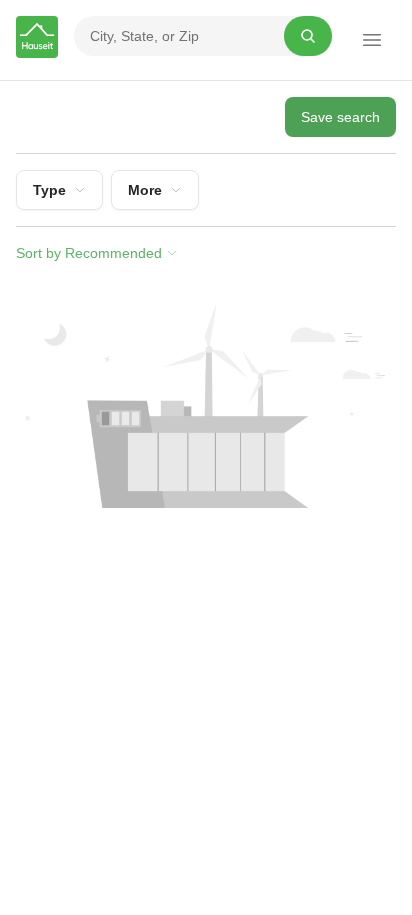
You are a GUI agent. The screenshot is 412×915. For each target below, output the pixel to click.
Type (49, 190)
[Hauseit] (37, 37)
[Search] (308, 36)
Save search (340, 117)
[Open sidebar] (372, 40)
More (145, 190)
